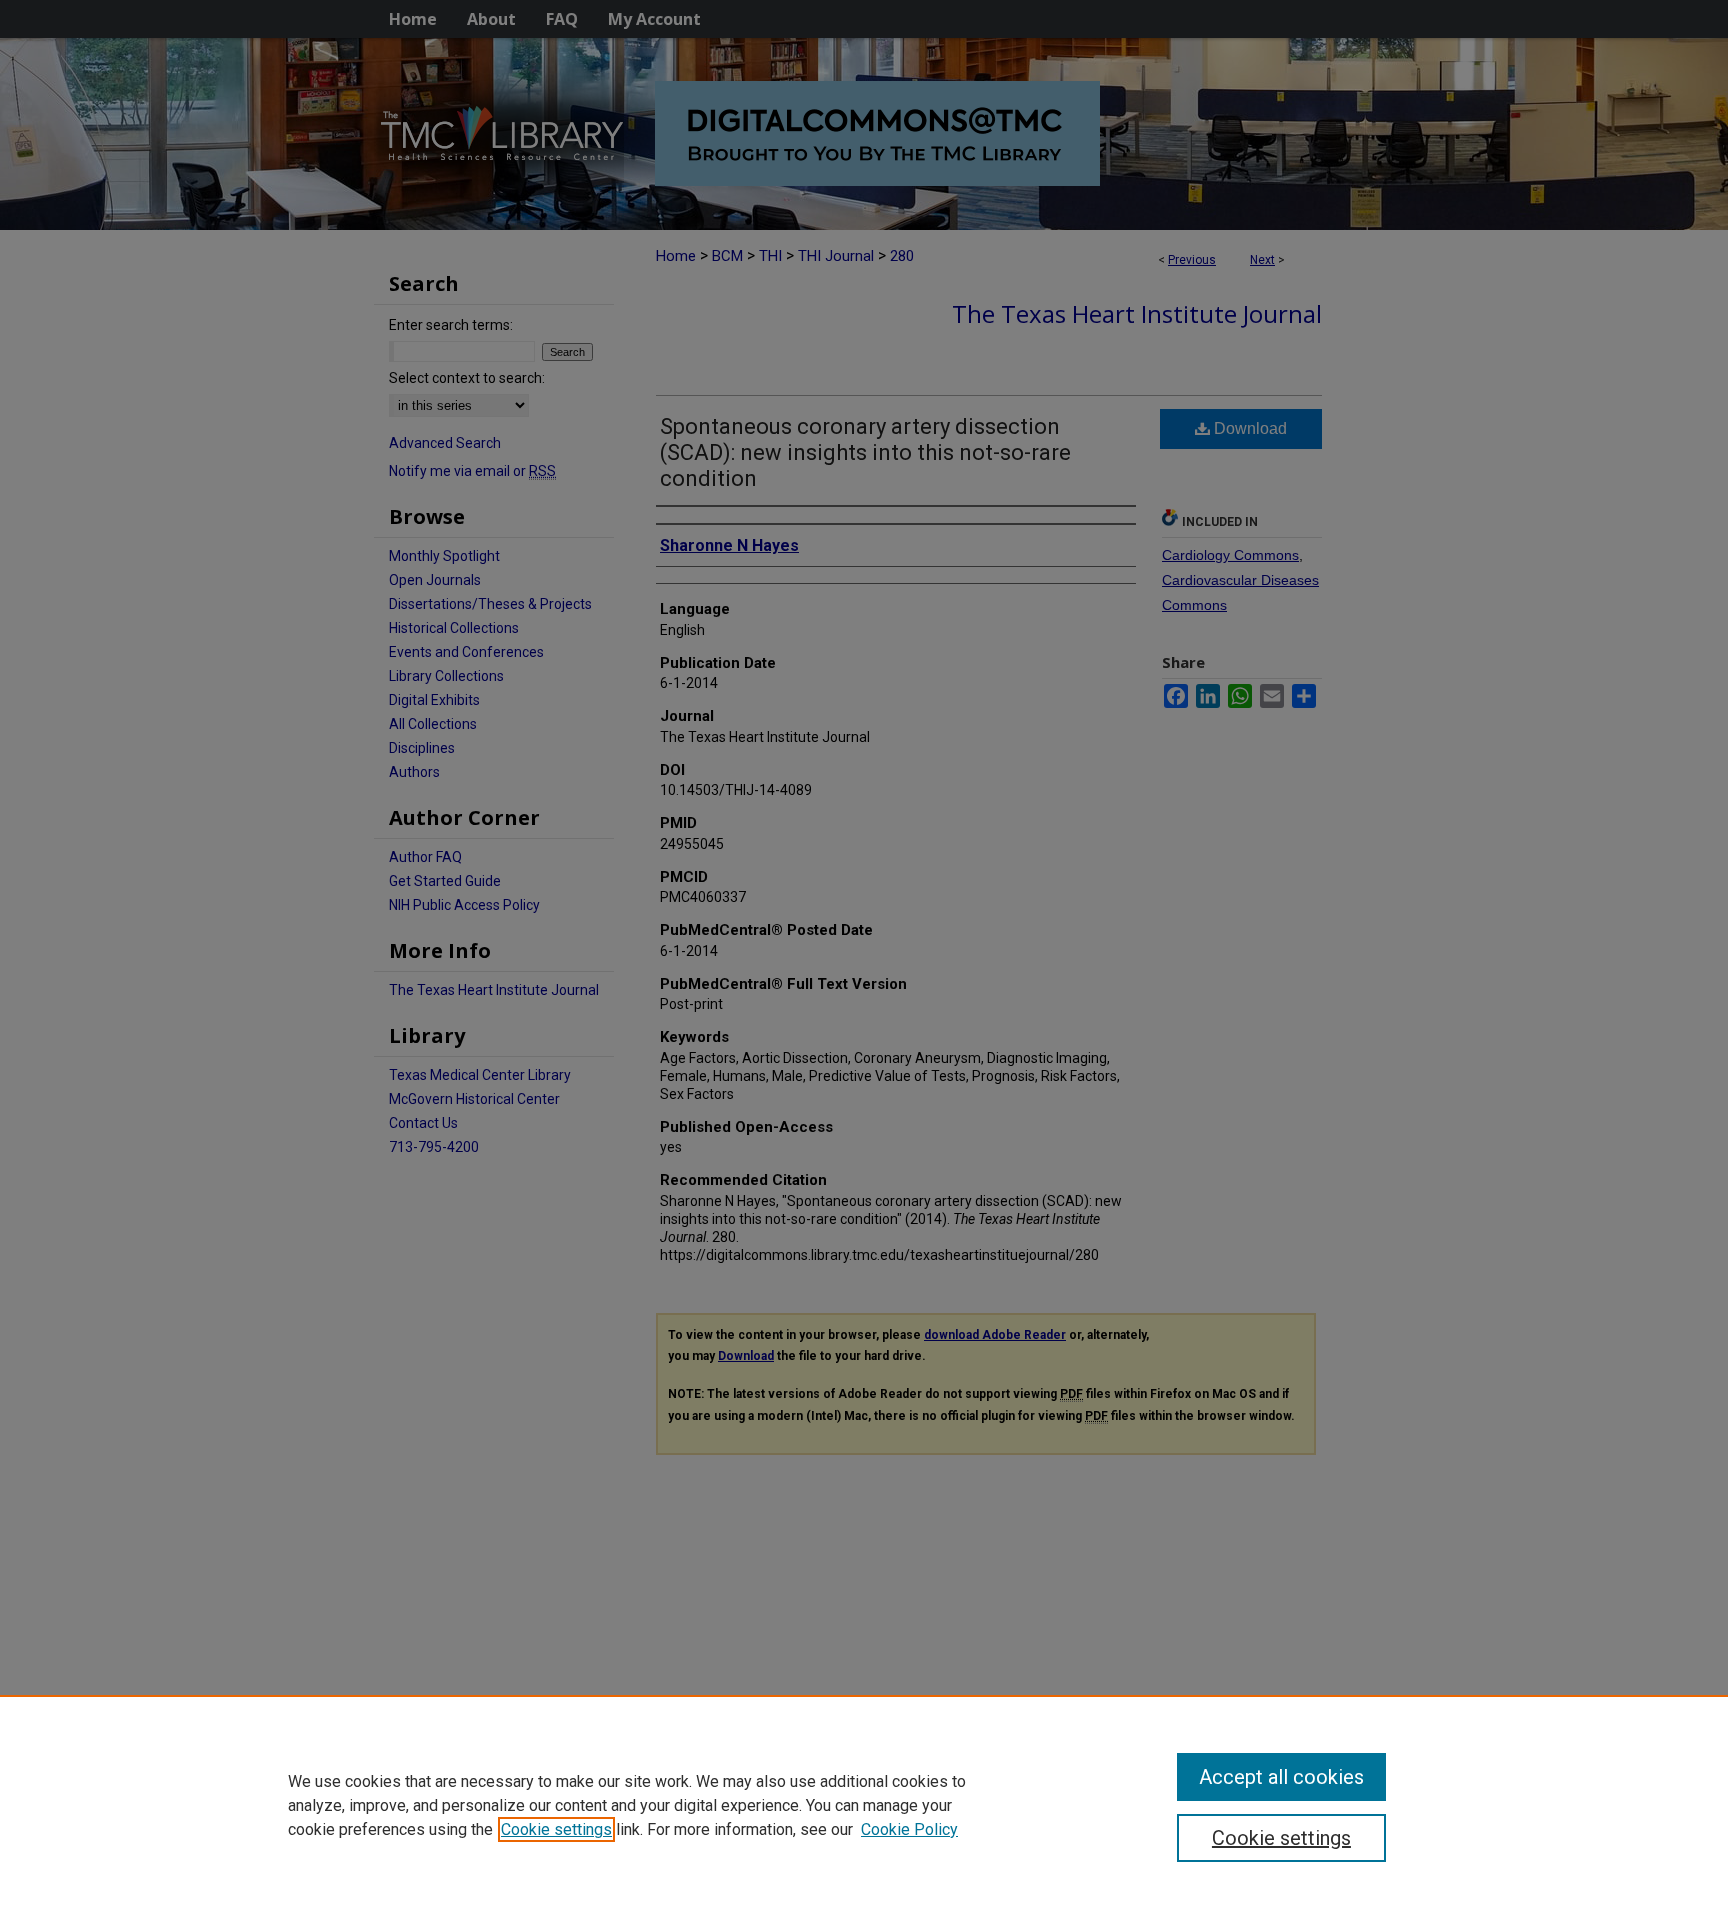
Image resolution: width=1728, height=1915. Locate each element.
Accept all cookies (1281, 1777)
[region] (864, 1805)
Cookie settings (556, 1829)
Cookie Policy (909, 1829)
